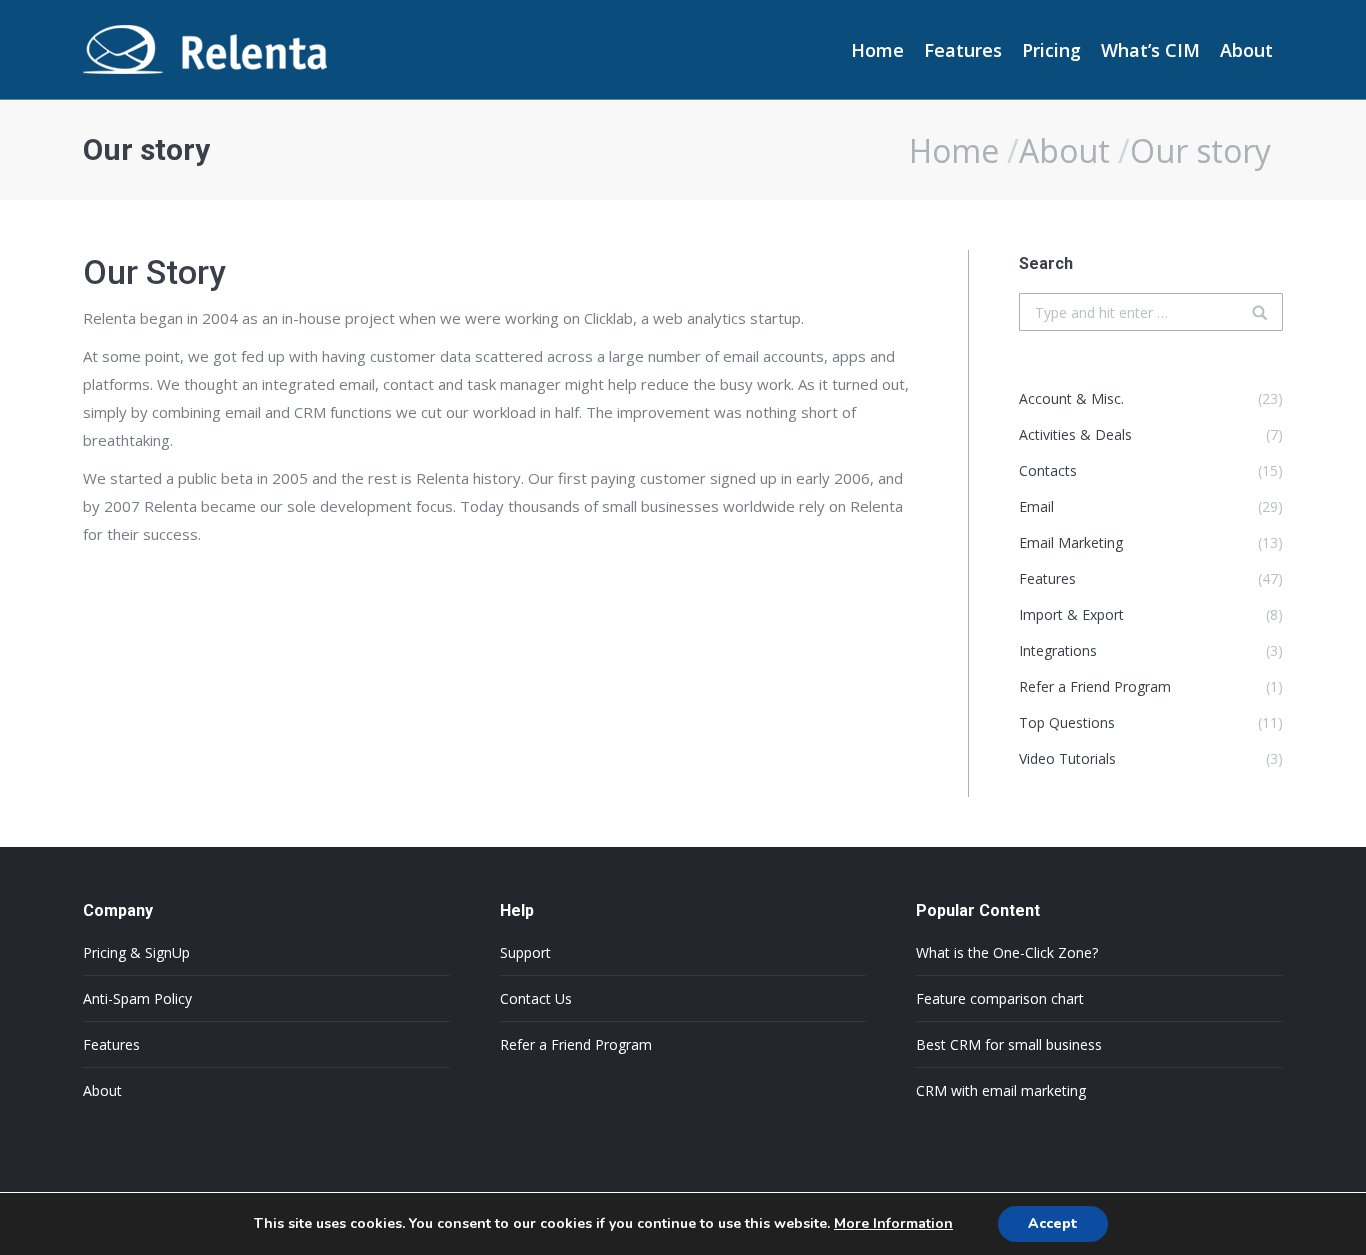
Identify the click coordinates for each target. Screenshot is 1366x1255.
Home (954, 150)
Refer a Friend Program (576, 1044)
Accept (1053, 1223)
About (1064, 150)
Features (111, 1044)
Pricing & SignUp (136, 952)
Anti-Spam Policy (137, 998)
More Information (893, 1223)
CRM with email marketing (1001, 1090)
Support (525, 952)
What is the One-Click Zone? (1007, 952)
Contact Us (536, 998)
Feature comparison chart (1000, 998)
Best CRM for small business (1009, 1044)
